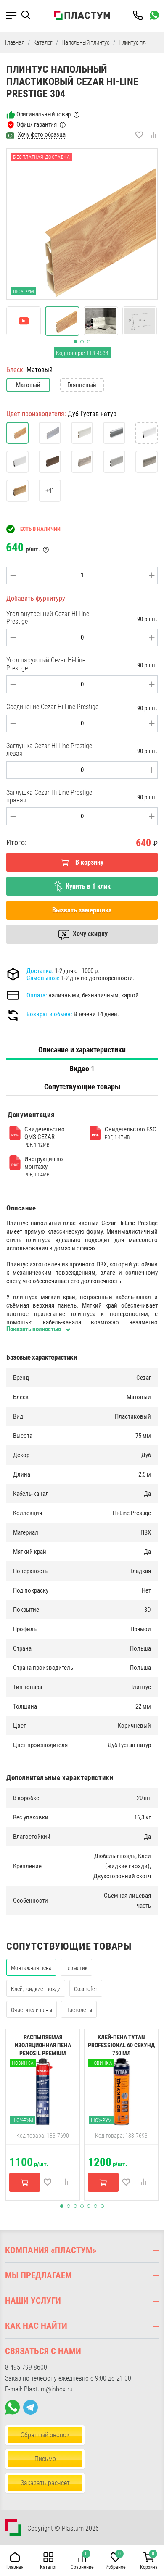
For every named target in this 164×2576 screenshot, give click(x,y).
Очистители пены (32, 2010)
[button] (29, 15)
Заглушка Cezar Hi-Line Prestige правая (49, 796)
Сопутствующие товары (82, 1087)
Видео (82, 1069)
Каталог (43, 42)
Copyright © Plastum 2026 (63, 2528)
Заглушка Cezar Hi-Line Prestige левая (49, 750)
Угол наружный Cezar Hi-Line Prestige (46, 664)
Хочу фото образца (42, 134)
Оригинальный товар (44, 114)
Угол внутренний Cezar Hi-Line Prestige (48, 618)
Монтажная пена (31, 1968)
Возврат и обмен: (49, 1014)
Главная (15, 42)
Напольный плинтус (86, 42)
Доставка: (40, 971)
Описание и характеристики (82, 1050)
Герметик (76, 1968)
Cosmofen (86, 1989)
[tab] (82, 1050)
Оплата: (37, 995)
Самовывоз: (43, 978)
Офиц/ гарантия (37, 124)
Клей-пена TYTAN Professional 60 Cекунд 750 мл (121, 2045)
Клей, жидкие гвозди (36, 1989)
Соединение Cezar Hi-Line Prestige (52, 707)
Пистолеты (79, 2010)
